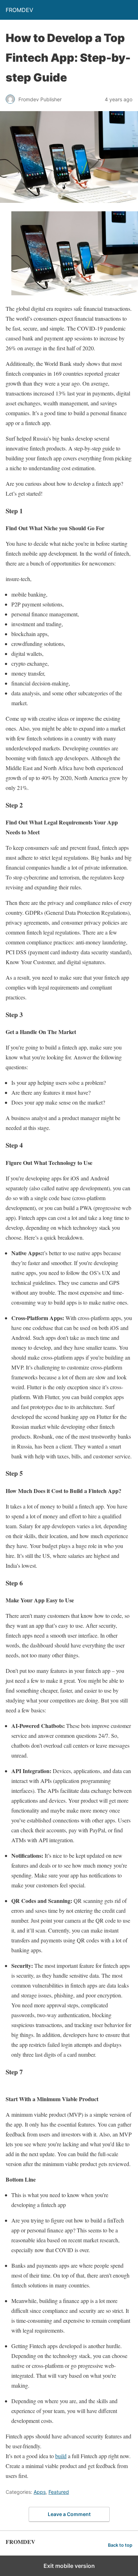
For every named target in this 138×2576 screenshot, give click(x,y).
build (61, 2456)
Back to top (120, 2545)
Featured (59, 2492)
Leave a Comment (69, 2514)
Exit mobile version (69, 2566)
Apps (40, 2492)
